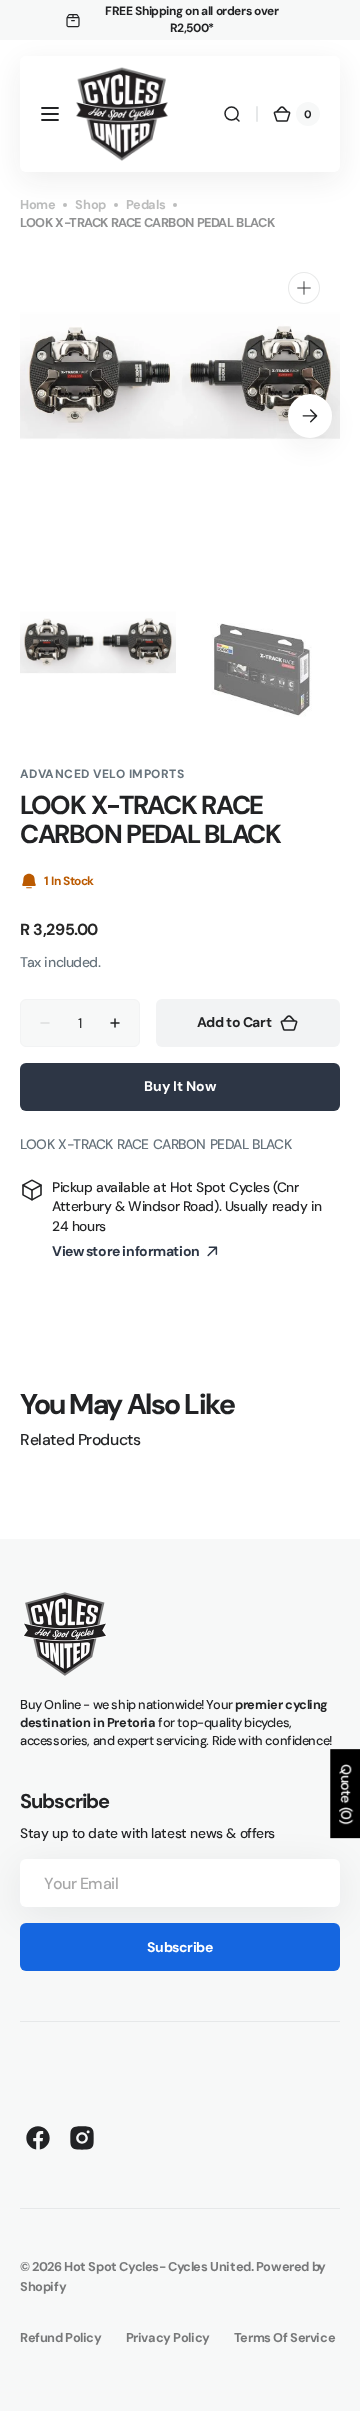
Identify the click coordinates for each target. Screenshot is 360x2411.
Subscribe (179, 1947)
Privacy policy (168, 2337)
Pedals (146, 204)
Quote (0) (346, 1793)
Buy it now (180, 1086)
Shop (90, 204)
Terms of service (284, 2337)
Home (37, 204)
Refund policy (61, 2337)
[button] (50, 114)
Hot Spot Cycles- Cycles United (157, 2266)
